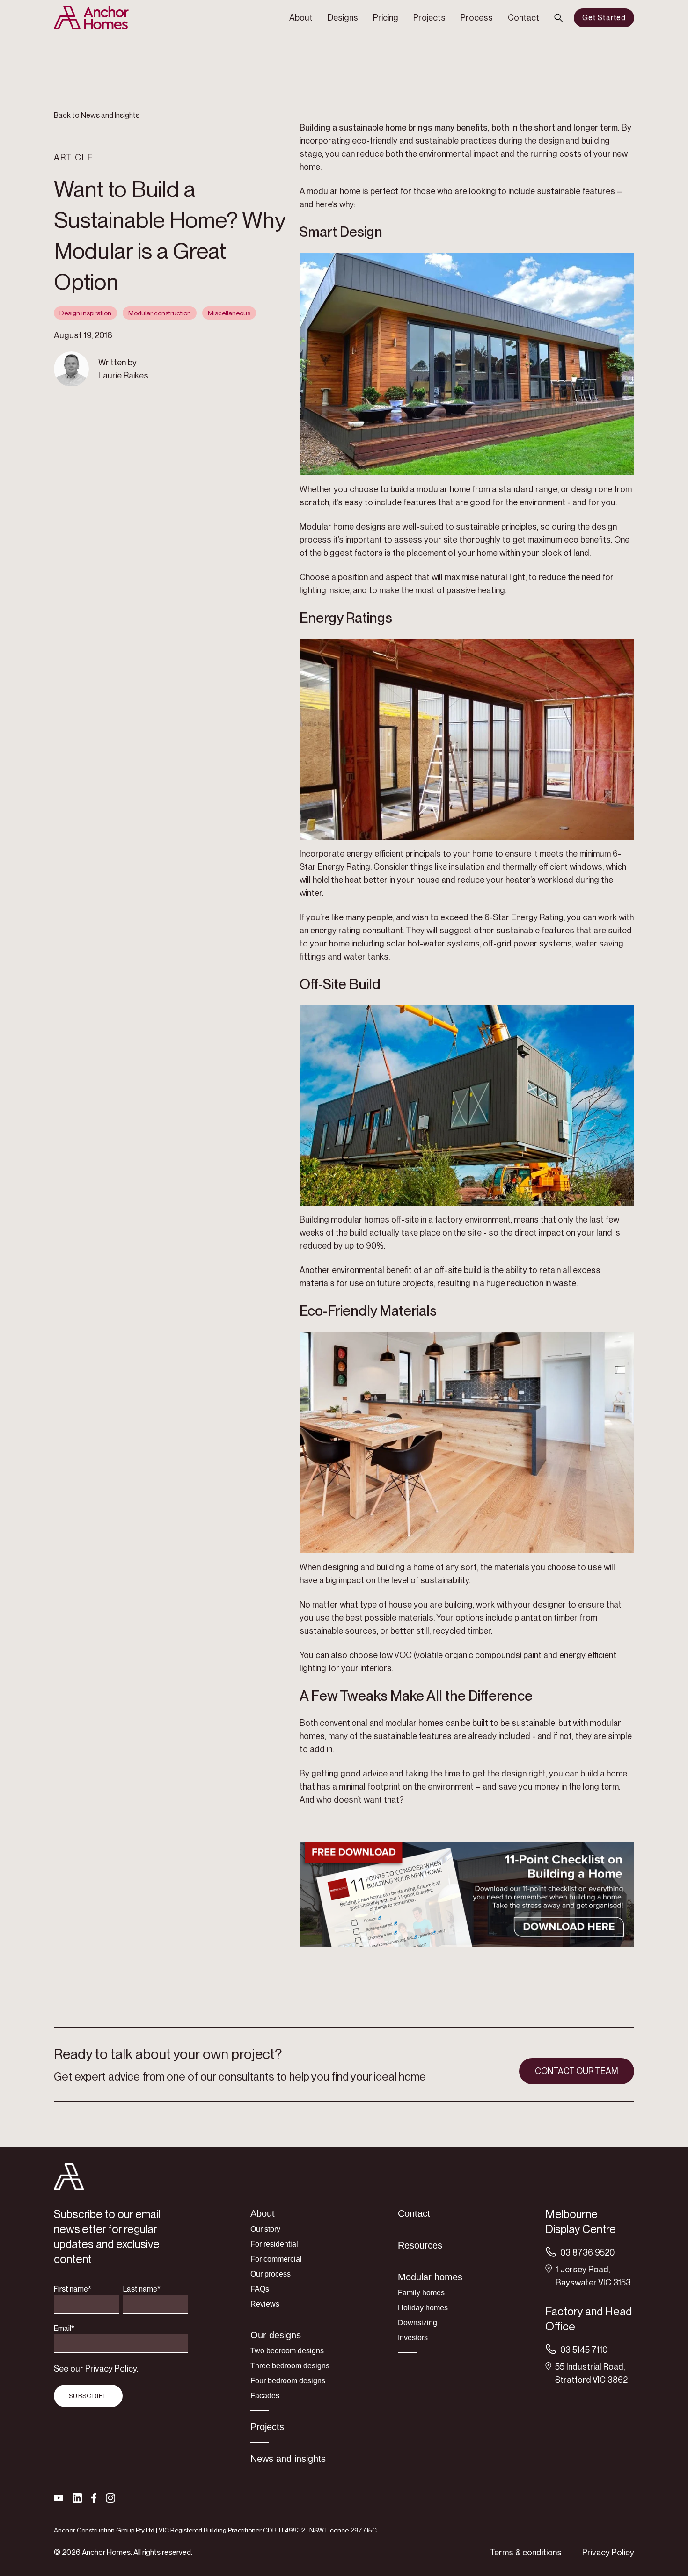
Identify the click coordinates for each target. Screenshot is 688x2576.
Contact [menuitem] (523, 18)
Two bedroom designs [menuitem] (287, 2351)
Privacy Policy (608, 2552)
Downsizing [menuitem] (417, 2323)
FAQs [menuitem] (260, 2289)
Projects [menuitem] (429, 18)
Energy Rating (344, 867)
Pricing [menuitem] (386, 18)
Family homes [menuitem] (421, 2293)
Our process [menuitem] (271, 2274)
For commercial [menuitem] (276, 2259)
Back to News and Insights (97, 115)
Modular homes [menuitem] (430, 2277)
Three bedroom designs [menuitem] (290, 2366)
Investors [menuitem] (413, 2338)
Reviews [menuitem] (265, 2304)
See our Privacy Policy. (96, 2369)
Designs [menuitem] (343, 18)
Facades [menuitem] (265, 2396)
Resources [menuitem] (420, 2245)
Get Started (604, 18)
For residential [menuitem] (274, 2244)
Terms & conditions (526, 2552)
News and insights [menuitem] (288, 2459)
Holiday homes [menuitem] (423, 2308)
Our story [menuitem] (265, 2229)
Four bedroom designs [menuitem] (288, 2381)
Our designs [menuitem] (276, 2335)
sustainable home (373, 127)
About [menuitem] (301, 18)
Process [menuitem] (477, 18)
